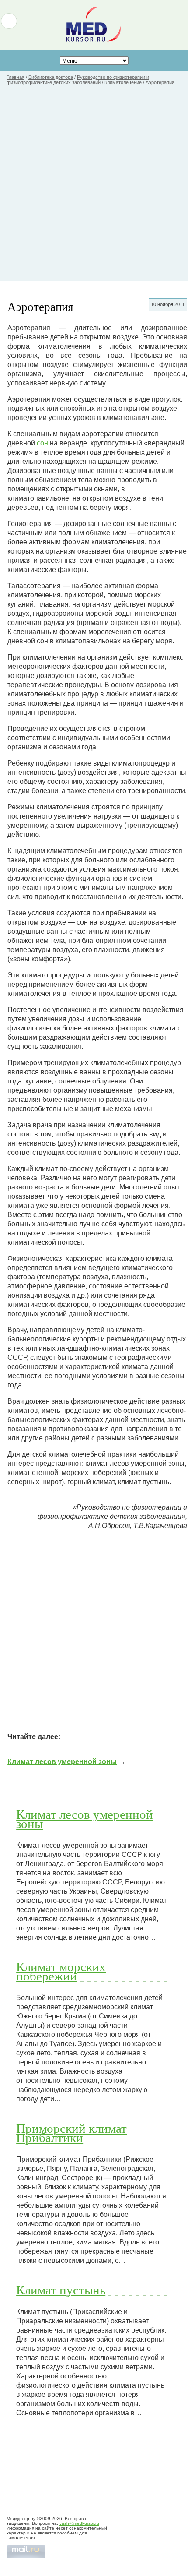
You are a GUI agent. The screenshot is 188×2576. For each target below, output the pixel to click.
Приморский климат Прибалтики (71, 2133)
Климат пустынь (61, 2290)
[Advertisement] (94, 187)
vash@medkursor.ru (79, 2523)
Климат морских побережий (61, 1971)
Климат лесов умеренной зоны (62, 1762)
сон (42, 443)
